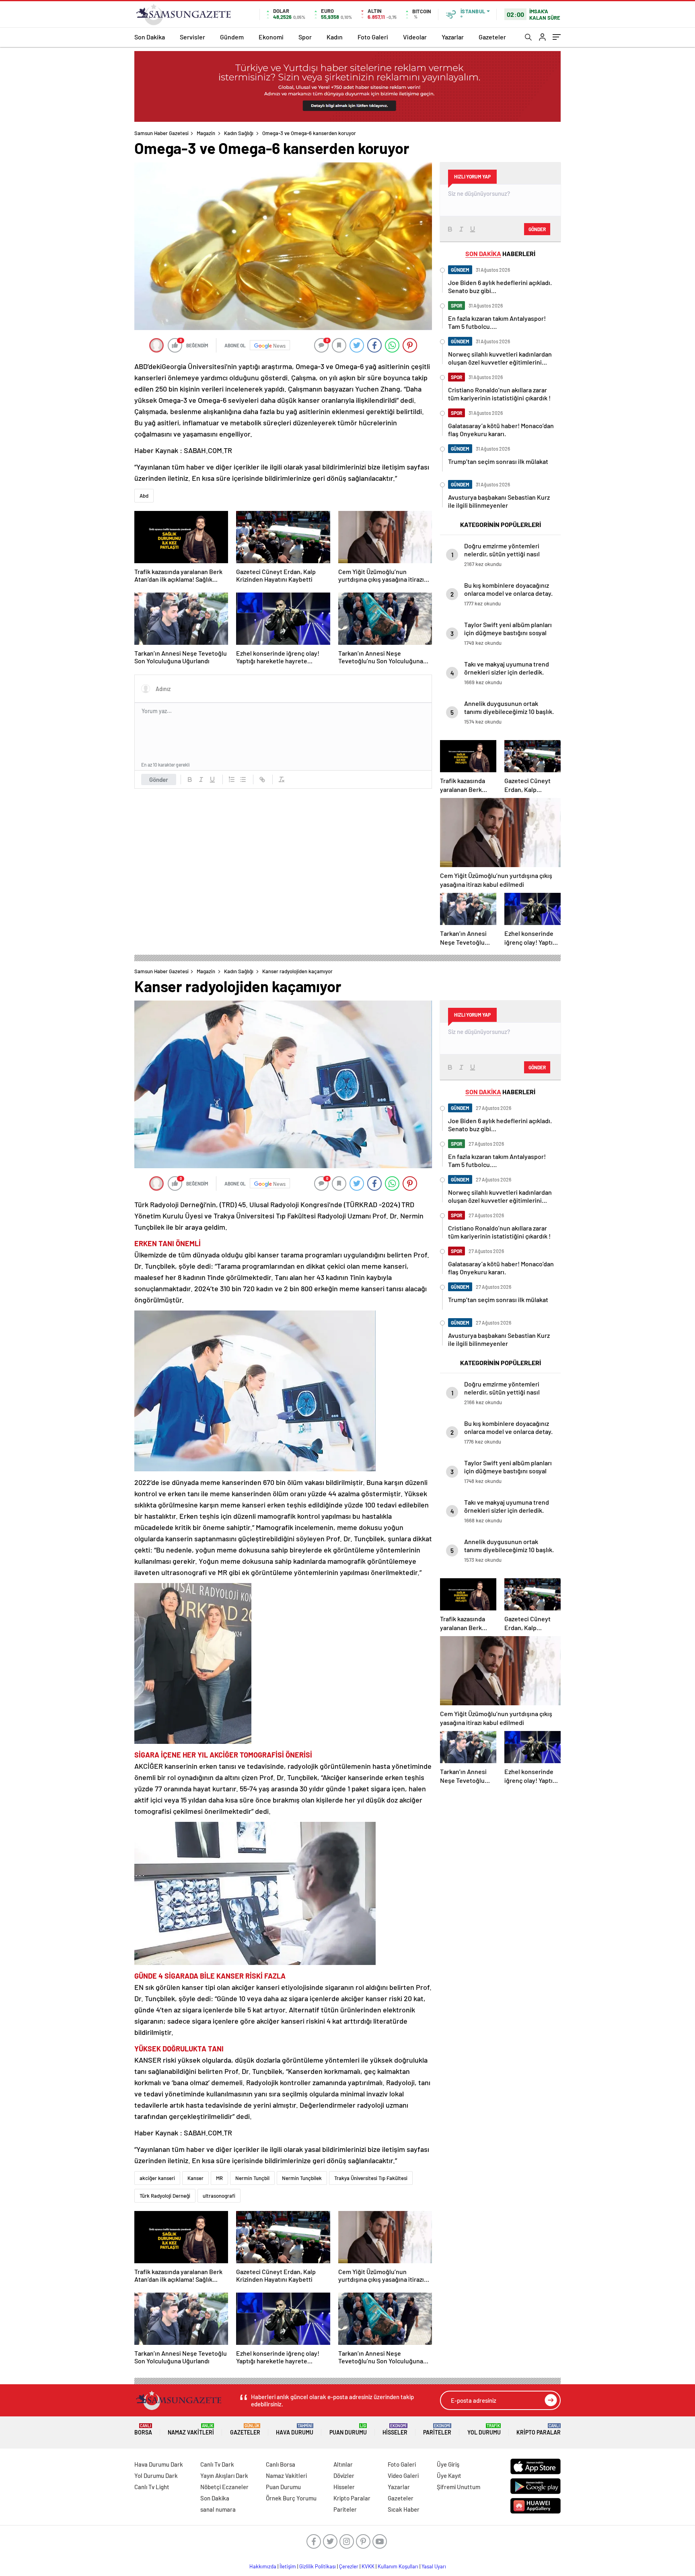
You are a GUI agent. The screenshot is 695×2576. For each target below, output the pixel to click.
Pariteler (437, 2429)
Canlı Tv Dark (217, 2464)
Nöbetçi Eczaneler (224, 2487)
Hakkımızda (263, 2566)
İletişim (288, 2566)
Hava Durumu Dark (159, 2464)
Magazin (206, 133)
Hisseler (395, 2429)
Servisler (192, 37)
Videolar (415, 37)
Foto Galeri (373, 37)
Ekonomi (271, 37)
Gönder (159, 779)
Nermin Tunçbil (252, 2178)
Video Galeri (403, 2476)
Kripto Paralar (539, 2429)
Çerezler (349, 2566)
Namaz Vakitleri (191, 2429)
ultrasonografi (219, 2196)
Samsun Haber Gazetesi (161, 133)
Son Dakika (150, 37)
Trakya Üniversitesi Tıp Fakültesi (371, 2178)
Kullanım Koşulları (398, 2566)
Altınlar (343, 2464)
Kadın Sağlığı (239, 133)
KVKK (368, 2566)
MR (219, 2178)
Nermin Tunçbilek (302, 2178)
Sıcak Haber (404, 2509)
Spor (305, 37)
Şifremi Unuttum (459, 2487)
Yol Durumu (484, 2429)
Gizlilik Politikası (318, 2566)
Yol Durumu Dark (156, 2476)
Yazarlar (453, 37)
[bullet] (243, 779)
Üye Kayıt (449, 2476)
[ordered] (232, 779)
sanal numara (218, 2509)
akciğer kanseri (157, 2178)
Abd (144, 496)
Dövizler (344, 2476)
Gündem (232, 37)
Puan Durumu (348, 2429)
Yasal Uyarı (434, 2566)
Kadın (335, 37)
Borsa (143, 2429)
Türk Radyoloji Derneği (165, 2196)
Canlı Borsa (281, 2464)
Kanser (195, 2178)
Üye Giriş (448, 2464)
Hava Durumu (295, 2429)
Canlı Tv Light (152, 2487)
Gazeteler (492, 37)
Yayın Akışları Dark (224, 2476)
